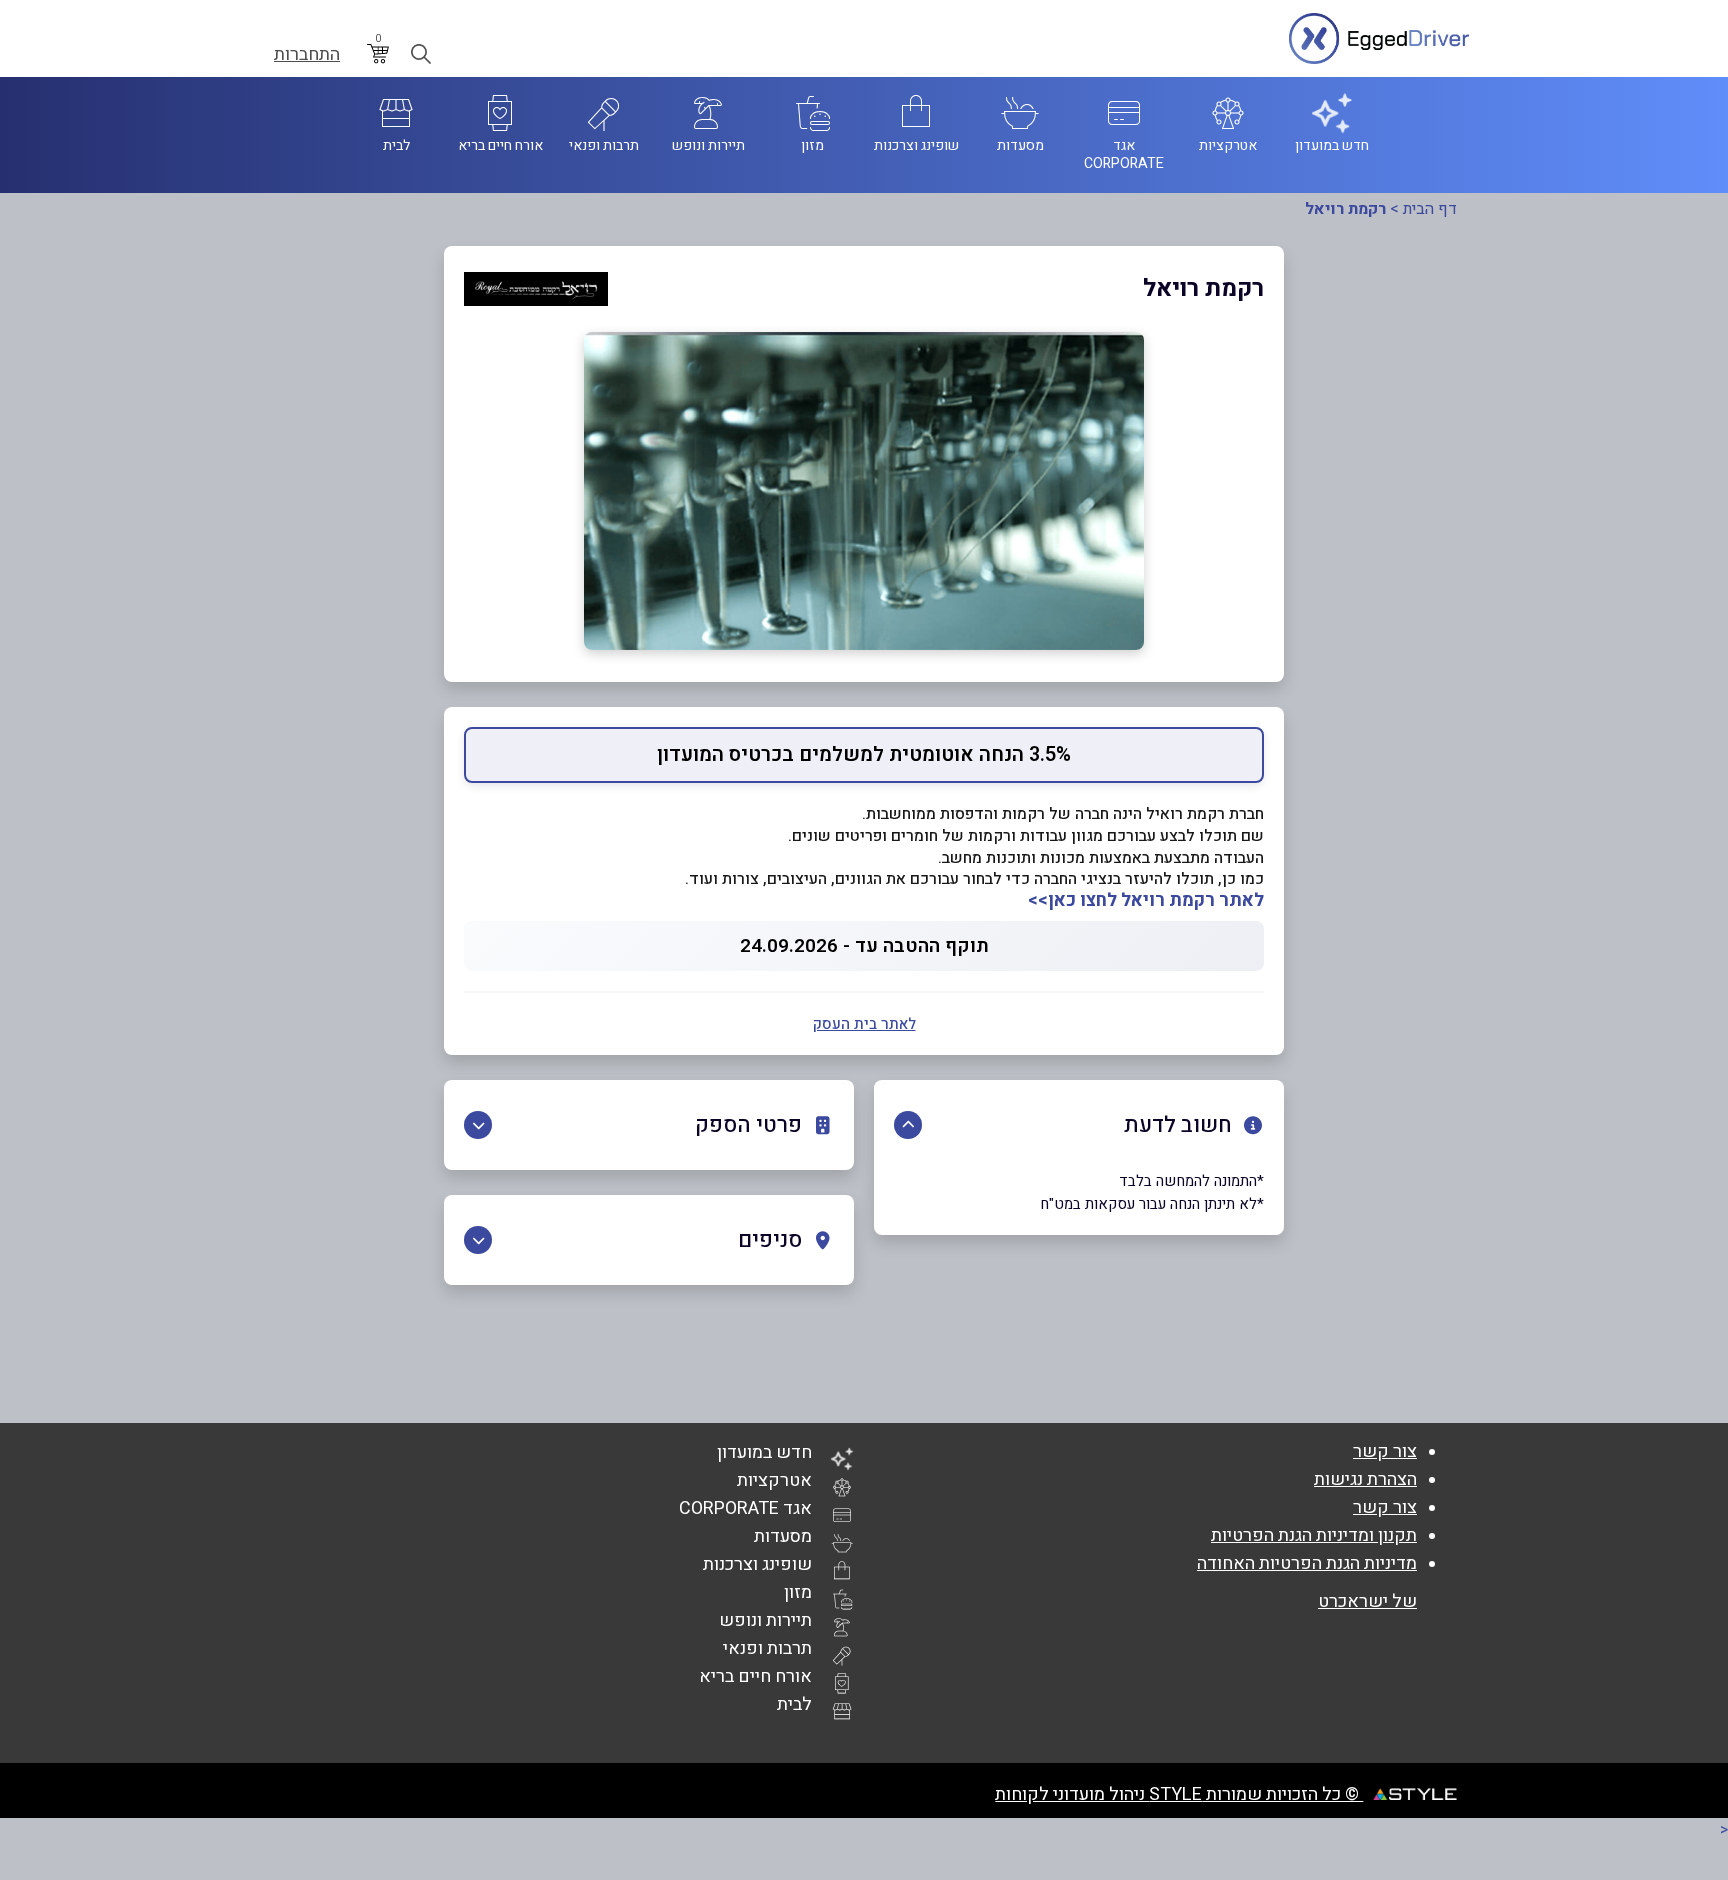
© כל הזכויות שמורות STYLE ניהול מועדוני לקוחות (1179, 1794)
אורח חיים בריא (755, 1676)
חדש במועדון (764, 1452)
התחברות (307, 55)
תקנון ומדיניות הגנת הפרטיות (1314, 1535)
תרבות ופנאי (767, 1648)
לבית (794, 1704)
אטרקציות (774, 1480)
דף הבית (1430, 209)
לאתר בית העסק (864, 1024)
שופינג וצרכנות (757, 1564)
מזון (798, 1592)
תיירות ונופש (765, 1620)
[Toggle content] (908, 1125)
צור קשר (1385, 1451)
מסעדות (783, 1536)
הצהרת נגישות (1365, 1479)
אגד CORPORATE (745, 1508)
